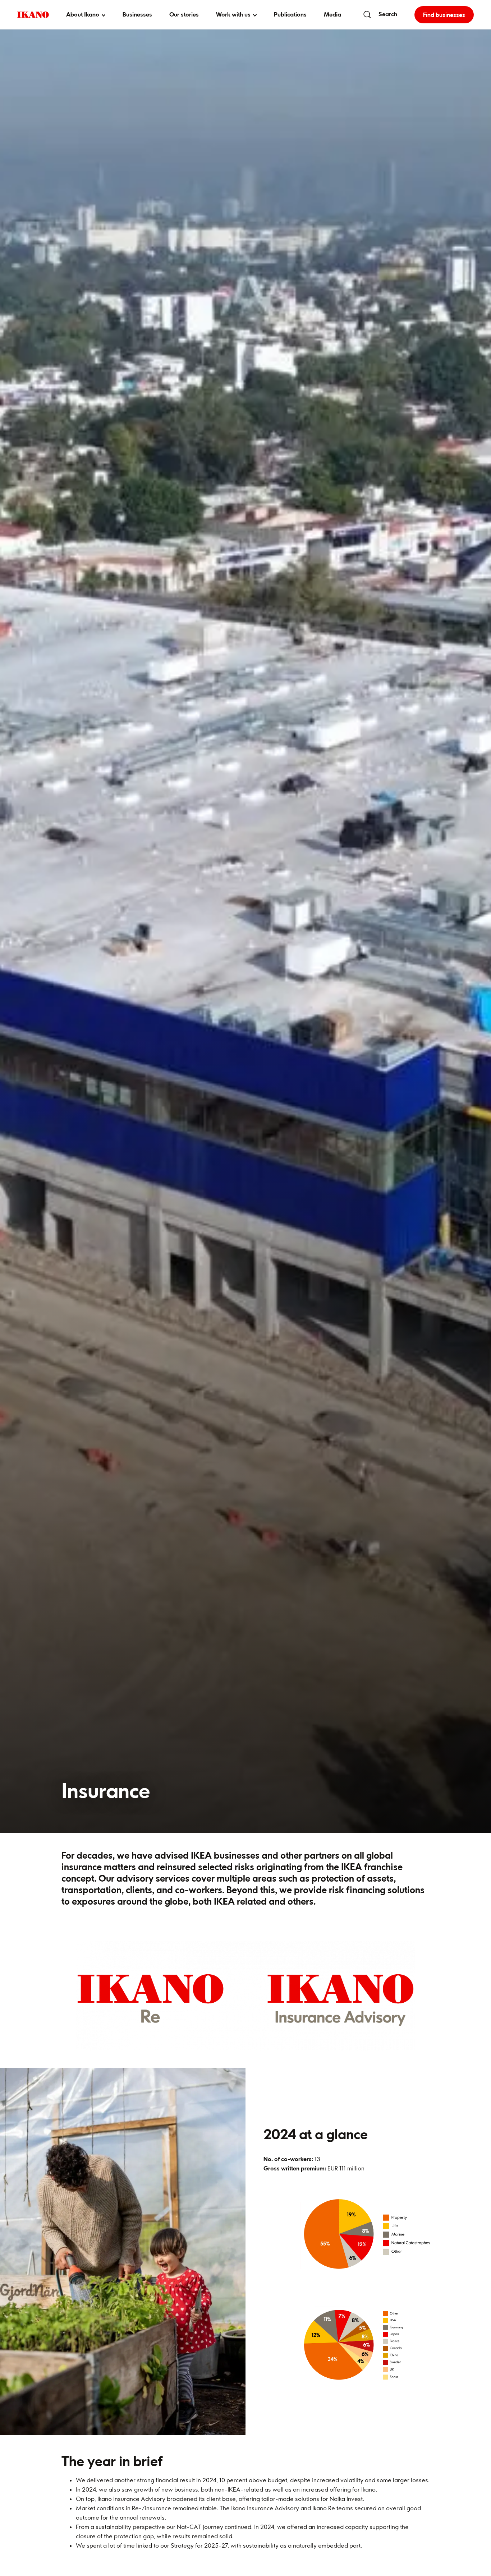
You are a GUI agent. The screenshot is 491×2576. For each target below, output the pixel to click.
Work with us (233, 14)
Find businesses (444, 15)
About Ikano (83, 14)
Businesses (137, 14)
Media (332, 14)
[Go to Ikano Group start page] (33, 15)
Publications (290, 14)
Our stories (184, 14)
